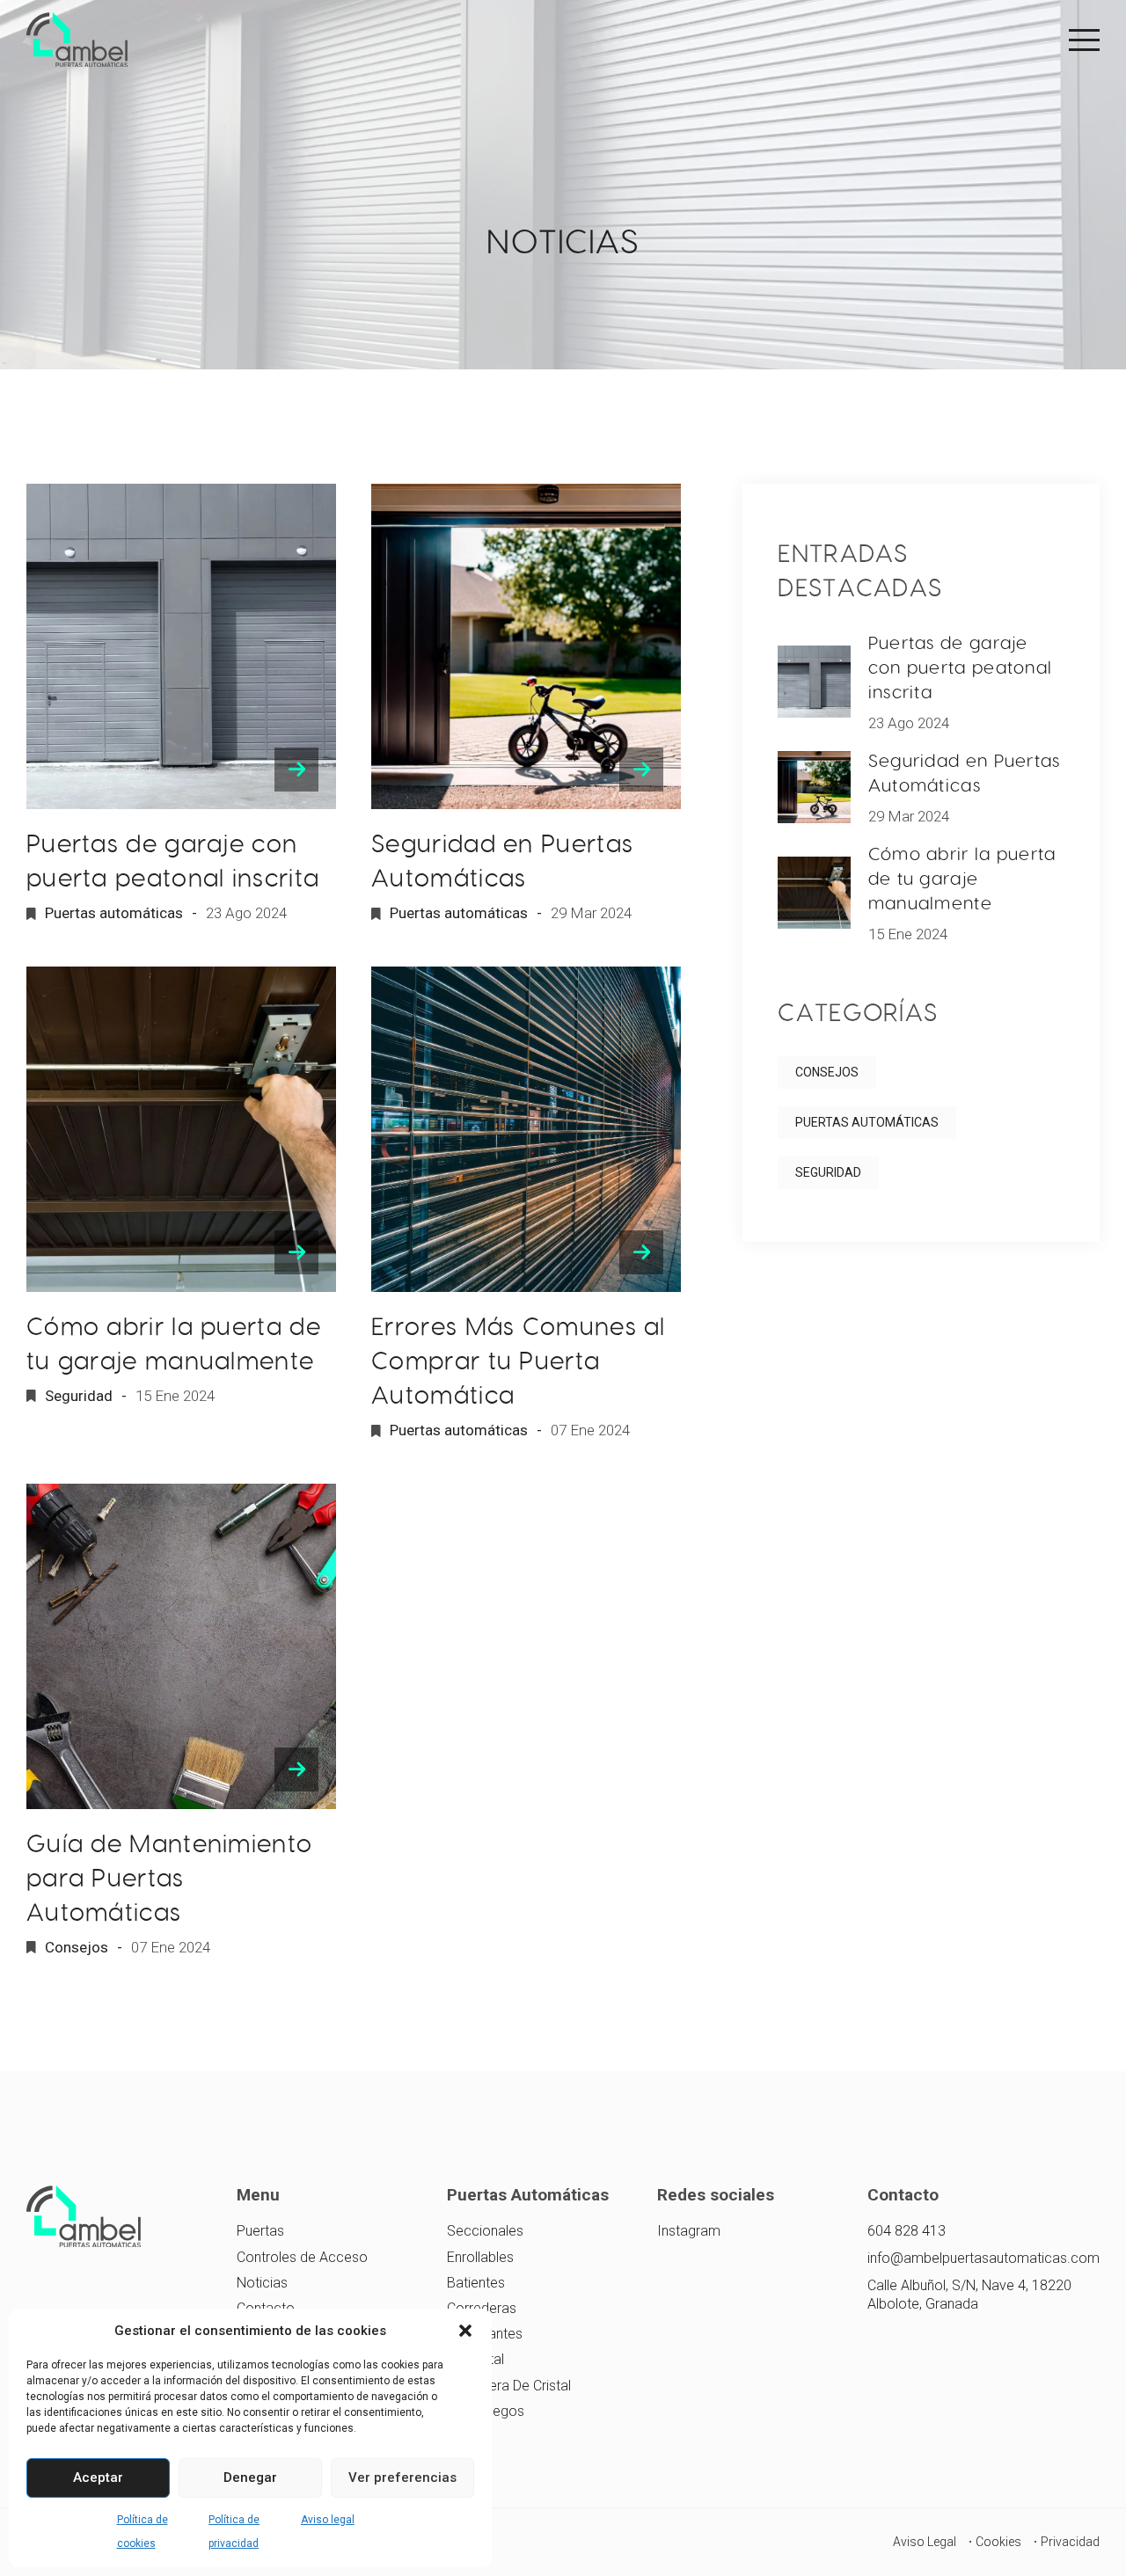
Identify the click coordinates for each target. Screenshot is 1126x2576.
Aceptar (98, 2477)
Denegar (250, 2477)
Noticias (262, 2283)
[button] (465, 2331)
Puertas (260, 2231)
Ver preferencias (402, 2477)
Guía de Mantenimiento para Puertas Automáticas (169, 1878)
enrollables (480, 2257)
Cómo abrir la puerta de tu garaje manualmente (962, 879)
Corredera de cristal (509, 2386)
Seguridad (79, 1396)
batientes (476, 2283)
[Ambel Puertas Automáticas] (77, 40)
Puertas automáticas (114, 913)
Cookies (998, 2542)
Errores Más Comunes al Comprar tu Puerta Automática (519, 1361)
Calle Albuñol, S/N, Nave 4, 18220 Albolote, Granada (969, 2295)
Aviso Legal (925, 2542)
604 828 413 (907, 2231)
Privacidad (1070, 2542)
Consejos (77, 1947)
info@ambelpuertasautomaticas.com (983, 2258)
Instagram (689, 2231)
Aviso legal (328, 2520)
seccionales (485, 2231)
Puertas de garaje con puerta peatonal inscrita (961, 668)
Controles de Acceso (302, 2257)
